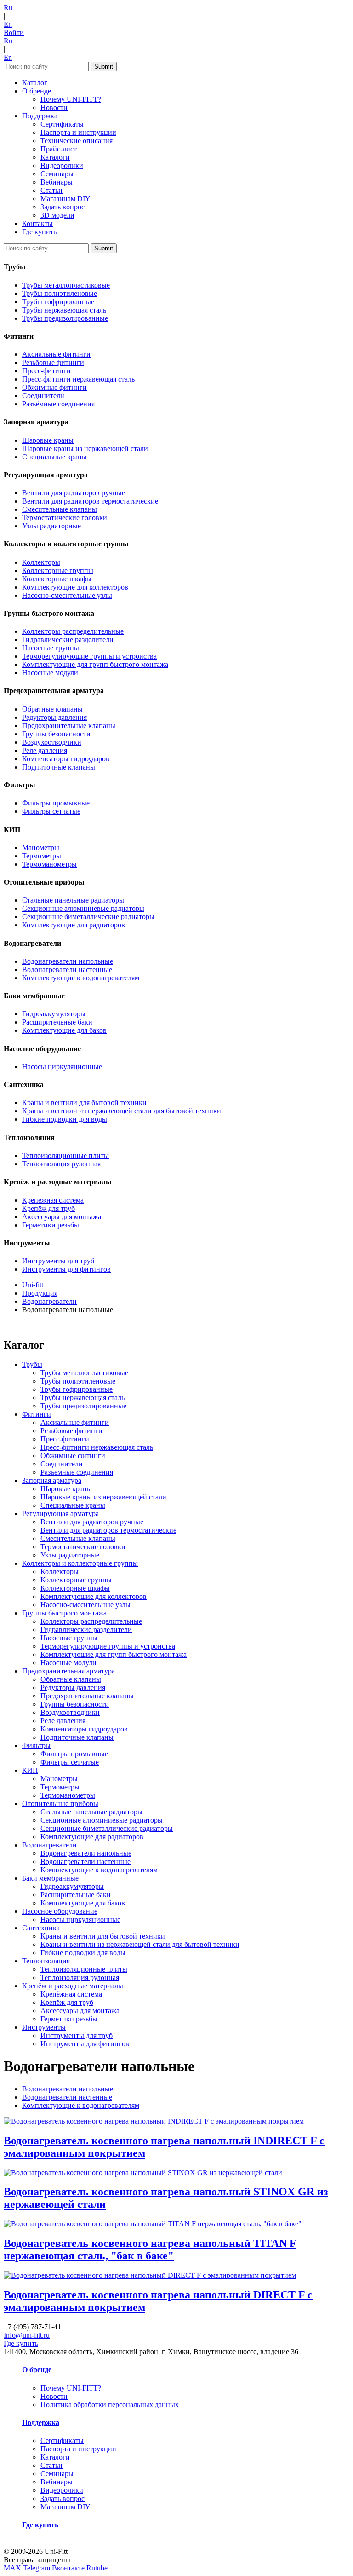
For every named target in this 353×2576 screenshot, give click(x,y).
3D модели (57, 215)
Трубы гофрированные (58, 302)
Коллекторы (41, 562)
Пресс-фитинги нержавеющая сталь (78, 379)
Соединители (43, 396)
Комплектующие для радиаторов (74, 925)
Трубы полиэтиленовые (60, 293)
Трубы (32, 1364)
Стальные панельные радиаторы (73, 900)
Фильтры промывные (56, 803)
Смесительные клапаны (60, 509)
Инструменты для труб (58, 1261)
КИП (30, 1770)
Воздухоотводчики (52, 742)
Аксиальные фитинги (56, 354)
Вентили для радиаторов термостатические (90, 501)
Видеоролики (62, 165)
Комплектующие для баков (64, 1030)
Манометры (41, 848)
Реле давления (45, 750)
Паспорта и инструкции (78, 132)
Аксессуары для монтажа (62, 1217)
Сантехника (41, 1928)
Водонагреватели (49, 1845)
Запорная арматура (52, 1480)
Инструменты (44, 2027)
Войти (14, 32)
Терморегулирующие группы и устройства (89, 656)
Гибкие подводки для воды (65, 1119)
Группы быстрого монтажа (64, 1613)
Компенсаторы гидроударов (66, 759)
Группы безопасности (56, 734)
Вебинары (57, 182)
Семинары (57, 174)
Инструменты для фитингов (66, 1269)
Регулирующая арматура (60, 1514)
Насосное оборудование (60, 1911)
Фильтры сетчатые (51, 811)
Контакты (37, 223)
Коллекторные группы (58, 570)
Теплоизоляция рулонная (61, 1164)
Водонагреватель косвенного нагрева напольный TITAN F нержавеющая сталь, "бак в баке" (150, 2249)
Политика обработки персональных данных (110, 2405)
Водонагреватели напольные (68, 961)
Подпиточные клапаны (59, 767)
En (8, 24)
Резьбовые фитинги (53, 362)
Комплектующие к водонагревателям (81, 978)
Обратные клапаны (52, 709)
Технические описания (77, 141)
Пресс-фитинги (46, 371)
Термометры (42, 856)
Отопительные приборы (60, 1803)
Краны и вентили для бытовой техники (84, 1103)
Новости (54, 107)
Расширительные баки (57, 1022)
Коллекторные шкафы (57, 579)
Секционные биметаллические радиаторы (88, 917)
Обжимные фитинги (54, 387)
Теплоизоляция (46, 1961)
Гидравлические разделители (68, 640)
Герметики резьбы (51, 1225)
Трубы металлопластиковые (66, 285)
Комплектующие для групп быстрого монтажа (95, 664)
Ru (8, 8)
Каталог (35, 83)
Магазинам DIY (65, 199)
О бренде (37, 91)
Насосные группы (51, 648)
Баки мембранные (50, 1878)
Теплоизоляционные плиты (65, 1155)
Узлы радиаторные (51, 526)
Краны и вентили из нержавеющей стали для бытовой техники (122, 1111)
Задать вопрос (63, 207)
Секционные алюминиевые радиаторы (83, 908)
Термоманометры (49, 864)
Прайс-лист (59, 149)
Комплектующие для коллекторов (75, 587)
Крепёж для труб (48, 1208)
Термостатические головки (65, 518)
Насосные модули (50, 673)
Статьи (51, 190)
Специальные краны (54, 457)
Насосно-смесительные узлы (67, 595)
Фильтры (36, 1745)
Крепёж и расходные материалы (73, 1986)
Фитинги (37, 1414)
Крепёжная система (53, 1200)
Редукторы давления (54, 717)
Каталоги (55, 157)
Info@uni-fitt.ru (27, 2335)
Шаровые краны (48, 440)
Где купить (39, 232)
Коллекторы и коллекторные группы (80, 1563)
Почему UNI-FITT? (71, 99)
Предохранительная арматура (68, 1671)
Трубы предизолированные (65, 318)
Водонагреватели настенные (67, 970)
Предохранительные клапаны (69, 726)
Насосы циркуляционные (62, 1067)
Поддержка (40, 116)
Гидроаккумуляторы (54, 1014)
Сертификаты (62, 124)
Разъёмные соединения (58, 404)
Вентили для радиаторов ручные (74, 493)
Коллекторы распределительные (73, 631)
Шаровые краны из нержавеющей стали (85, 449)
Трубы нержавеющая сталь (64, 310)
